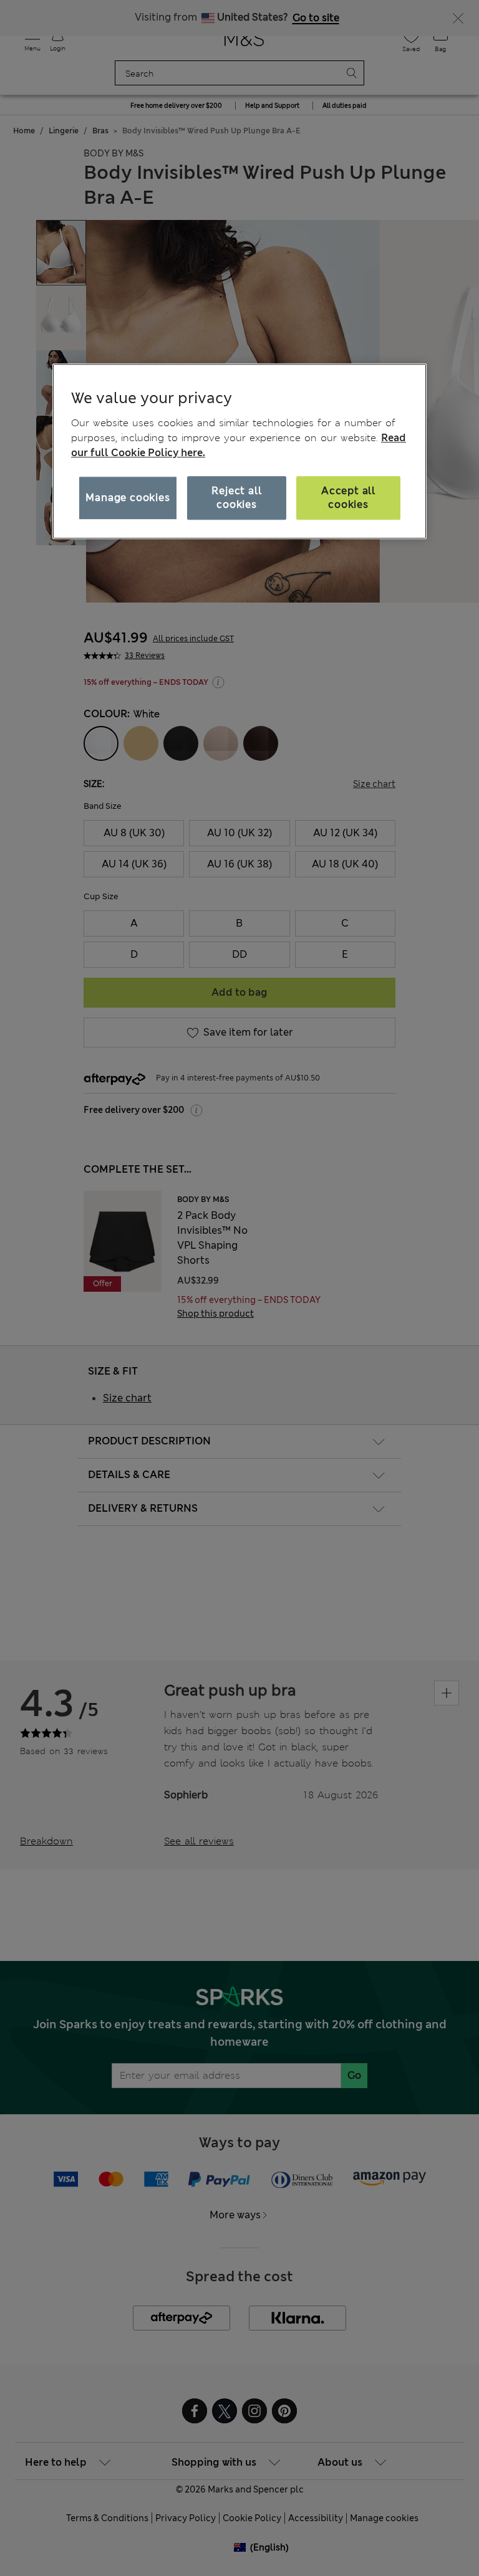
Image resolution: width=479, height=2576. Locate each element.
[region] (239, 451)
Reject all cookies (236, 498)
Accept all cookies (348, 498)
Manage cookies (128, 498)
